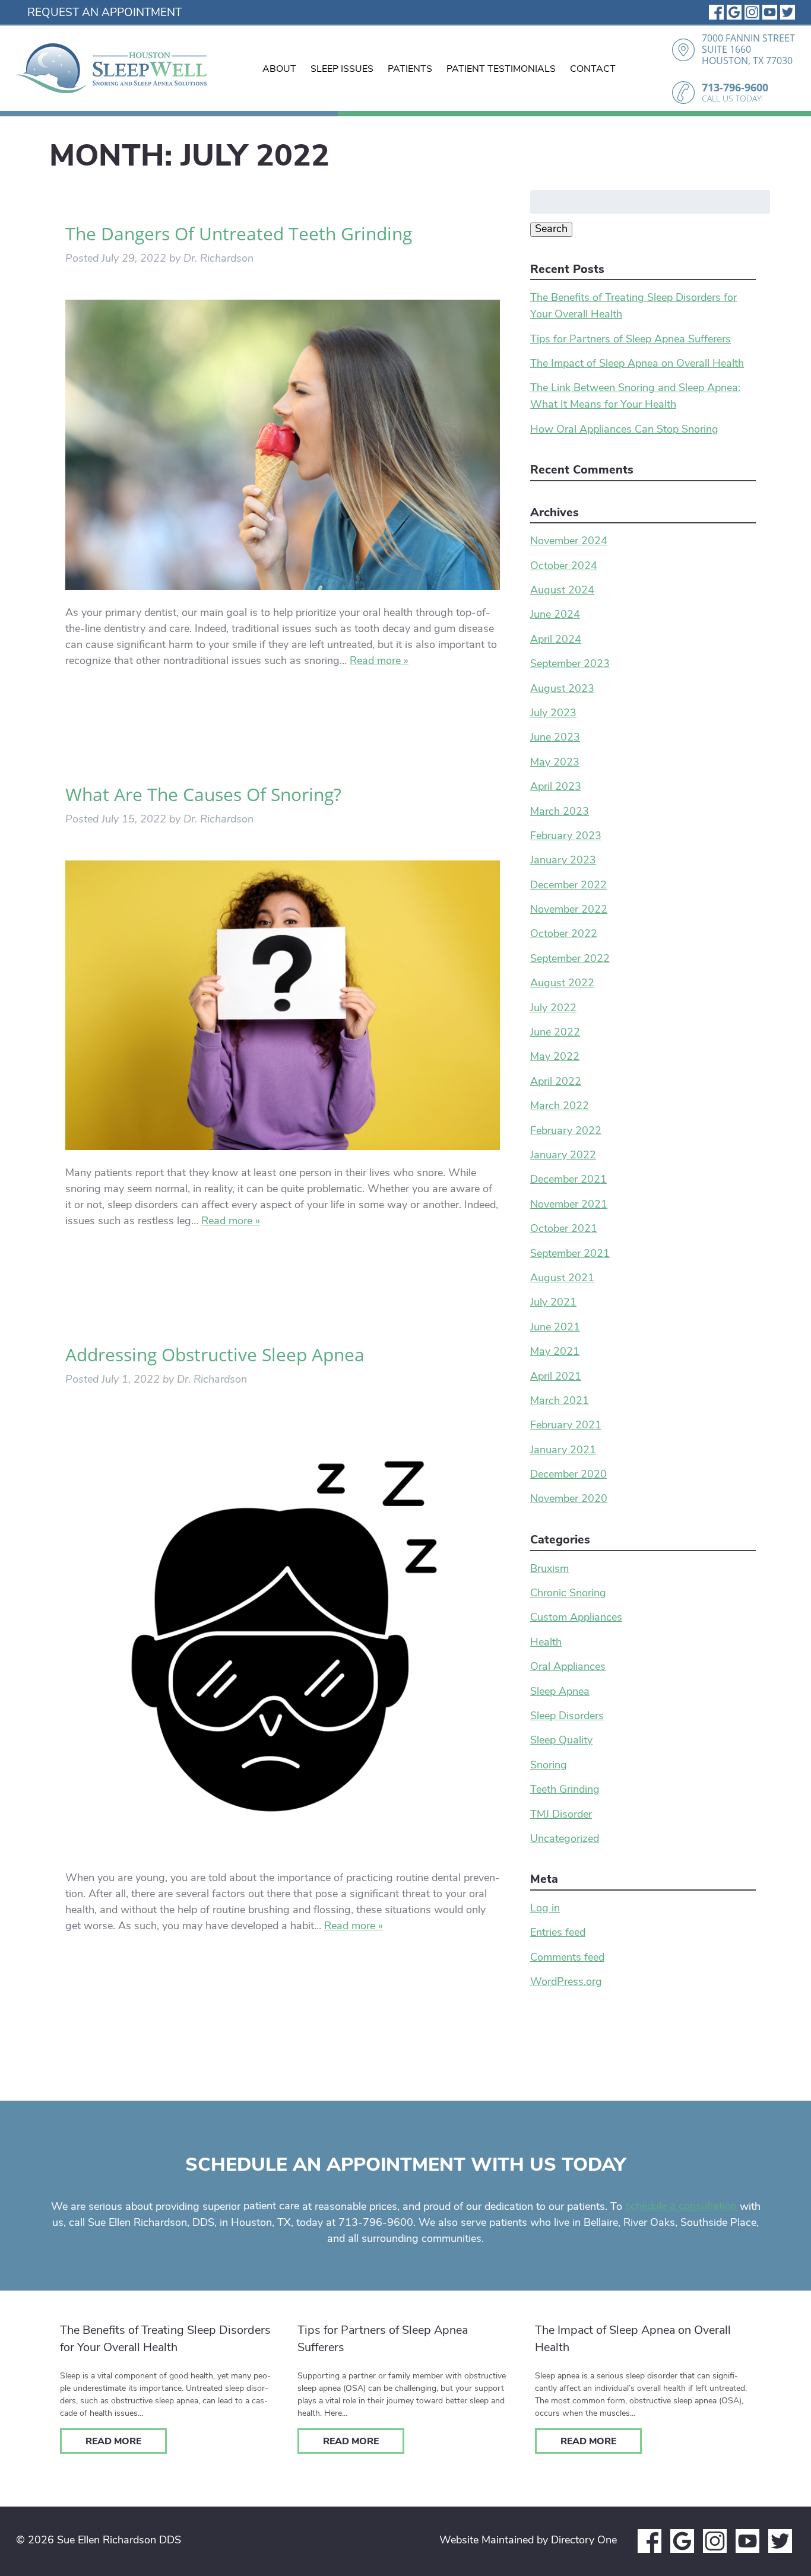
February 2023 (566, 837)
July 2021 (553, 1303)
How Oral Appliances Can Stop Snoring (624, 430)
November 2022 (569, 910)
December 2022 (568, 886)
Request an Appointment (104, 13)
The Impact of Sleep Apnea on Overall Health (637, 364)
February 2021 (566, 1426)
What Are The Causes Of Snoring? (203, 794)
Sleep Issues (342, 69)
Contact (593, 69)
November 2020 (569, 1500)
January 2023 (563, 861)
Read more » (379, 662)
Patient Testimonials (501, 69)
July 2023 (553, 714)
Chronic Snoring (568, 1594)
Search (551, 230)
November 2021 (569, 1205)
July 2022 (553, 1009)
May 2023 (555, 763)
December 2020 (568, 1475)
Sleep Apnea (560, 1692)
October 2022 (564, 935)
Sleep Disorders (567, 1717)
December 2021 (568, 1180)
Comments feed (567, 1958)
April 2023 (556, 787)
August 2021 (562, 1279)
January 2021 (563, 1451)
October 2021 (564, 1230)
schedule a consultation (682, 2207)
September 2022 (570, 960)
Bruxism (549, 1570)
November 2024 (569, 542)
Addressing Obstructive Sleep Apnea (215, 1354)
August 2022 (562, 984)
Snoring (549, 1766)
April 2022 (556, 1082)
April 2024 (556, 640)
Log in (545, 1909)
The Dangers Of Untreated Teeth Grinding (239, 234)
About (279, 69)
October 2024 (564, 567)
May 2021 (555, 1352)
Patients (410, 69)
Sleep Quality (561, 1741)
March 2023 (560, 812)
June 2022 (555, 1033)
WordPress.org (566, 1983)
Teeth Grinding (565, 1790)
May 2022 (555, 1057)
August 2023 (562, 690)
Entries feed (558, 1933)
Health (546, 1643)
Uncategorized (565, 1840)
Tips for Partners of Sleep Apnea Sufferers (631, 340)
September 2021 (570, 1254)
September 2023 (570, 665)
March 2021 (560, 1402)
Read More (113, 2442)
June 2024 (555, 615)
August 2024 (562, 591)
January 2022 (563, 1156)
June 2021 (555, 1328)
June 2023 (555, 738)
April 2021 (556, 1377)
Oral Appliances (568, 1667)
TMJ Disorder (561, 1815)
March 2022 (560, 1107)
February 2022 (566, 1132)
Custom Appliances (576, 1618)
